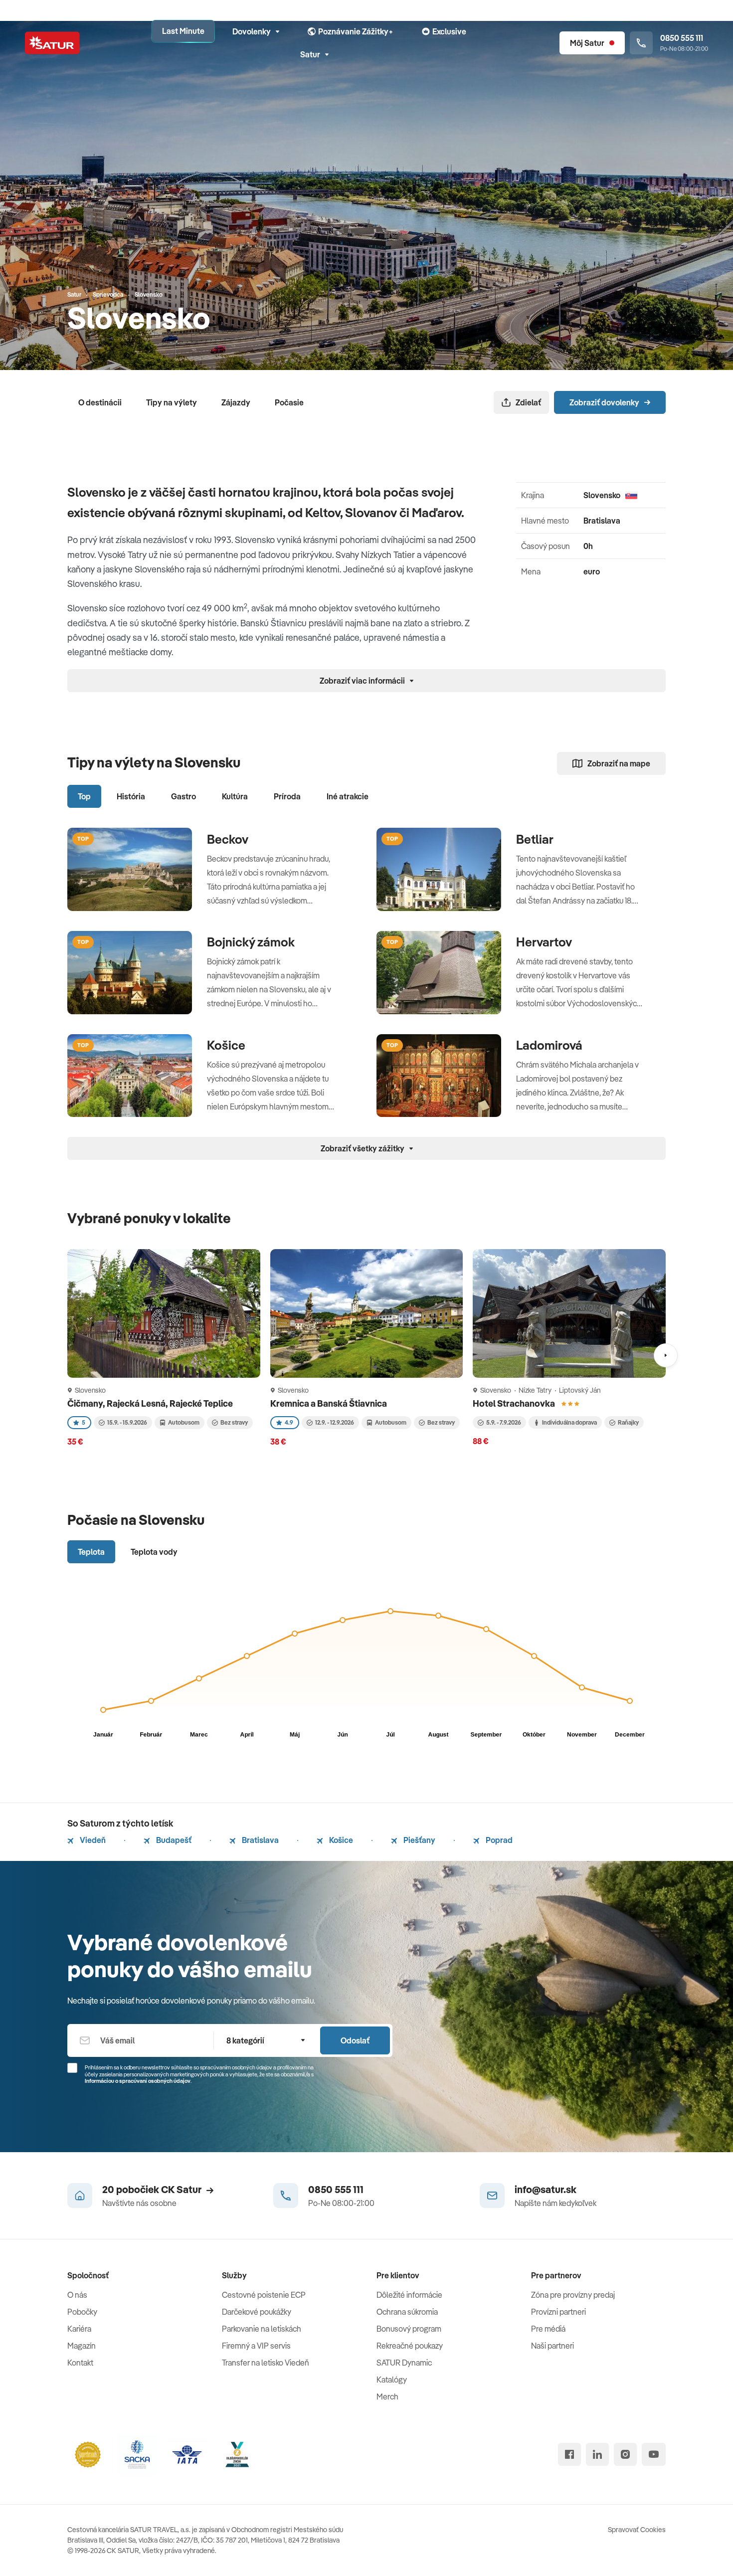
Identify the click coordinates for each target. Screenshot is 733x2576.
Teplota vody (154, 1552)
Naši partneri (552, 2346)
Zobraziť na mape (619, 763)
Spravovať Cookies (637, 2530)
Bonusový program (409, 2329)
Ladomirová (549, 1045)
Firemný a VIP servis (256, 2346)
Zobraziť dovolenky (604, 402)
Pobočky (82, 2312)
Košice (226, 1045)
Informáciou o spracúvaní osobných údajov (138, 2081)
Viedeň (92, 1840)
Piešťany (419, 1840)
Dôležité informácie (409, 2295)
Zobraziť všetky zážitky (363, 1148)
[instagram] (625, 2454)
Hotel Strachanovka (515, 1403)
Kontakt (80, 2363)
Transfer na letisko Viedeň (266, 2363)
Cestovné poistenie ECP (264, 2295)
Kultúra (235, 796)
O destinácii (100, 402)
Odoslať (355, 2040)
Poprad (498, 1840)
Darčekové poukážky (257, 2312)
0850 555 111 (336, 2189)
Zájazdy (236, 402)
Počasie (289, 402)
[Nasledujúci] (666, 1355)
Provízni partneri (558, 2312)
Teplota (91, 1552)
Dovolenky (252, 31)
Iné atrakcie (348, 796)
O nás (77, 2295)
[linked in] (597, 2454)
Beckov (228, 839)
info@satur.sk (546, 2189)
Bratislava (260, 1840)
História (131, 796)
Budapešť (173, 1840)
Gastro (183, 796)
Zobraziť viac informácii (362, 681)
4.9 (289, 1422)
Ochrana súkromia (407, 2312)
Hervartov (544, 942)
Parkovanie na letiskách (262, 2329)
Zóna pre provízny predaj (573, 2295)
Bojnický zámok (251, 942)
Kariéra (79, 2329)
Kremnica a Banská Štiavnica (329, 1403)
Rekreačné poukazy (410, 2346)
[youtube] (654, 2454)
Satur (310, 54)
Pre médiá (548, 2329)
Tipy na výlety (172, 402)
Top (84, 796)
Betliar (535, 839)
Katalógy (392, 2380)
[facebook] (569, 2454)
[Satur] (52, 43)
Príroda (287, 796)
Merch (387, 2396)
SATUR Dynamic (404, 2363)
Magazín (82, 2346)
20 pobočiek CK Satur (152, 2189)
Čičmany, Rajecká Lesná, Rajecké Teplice (151, 1403)
